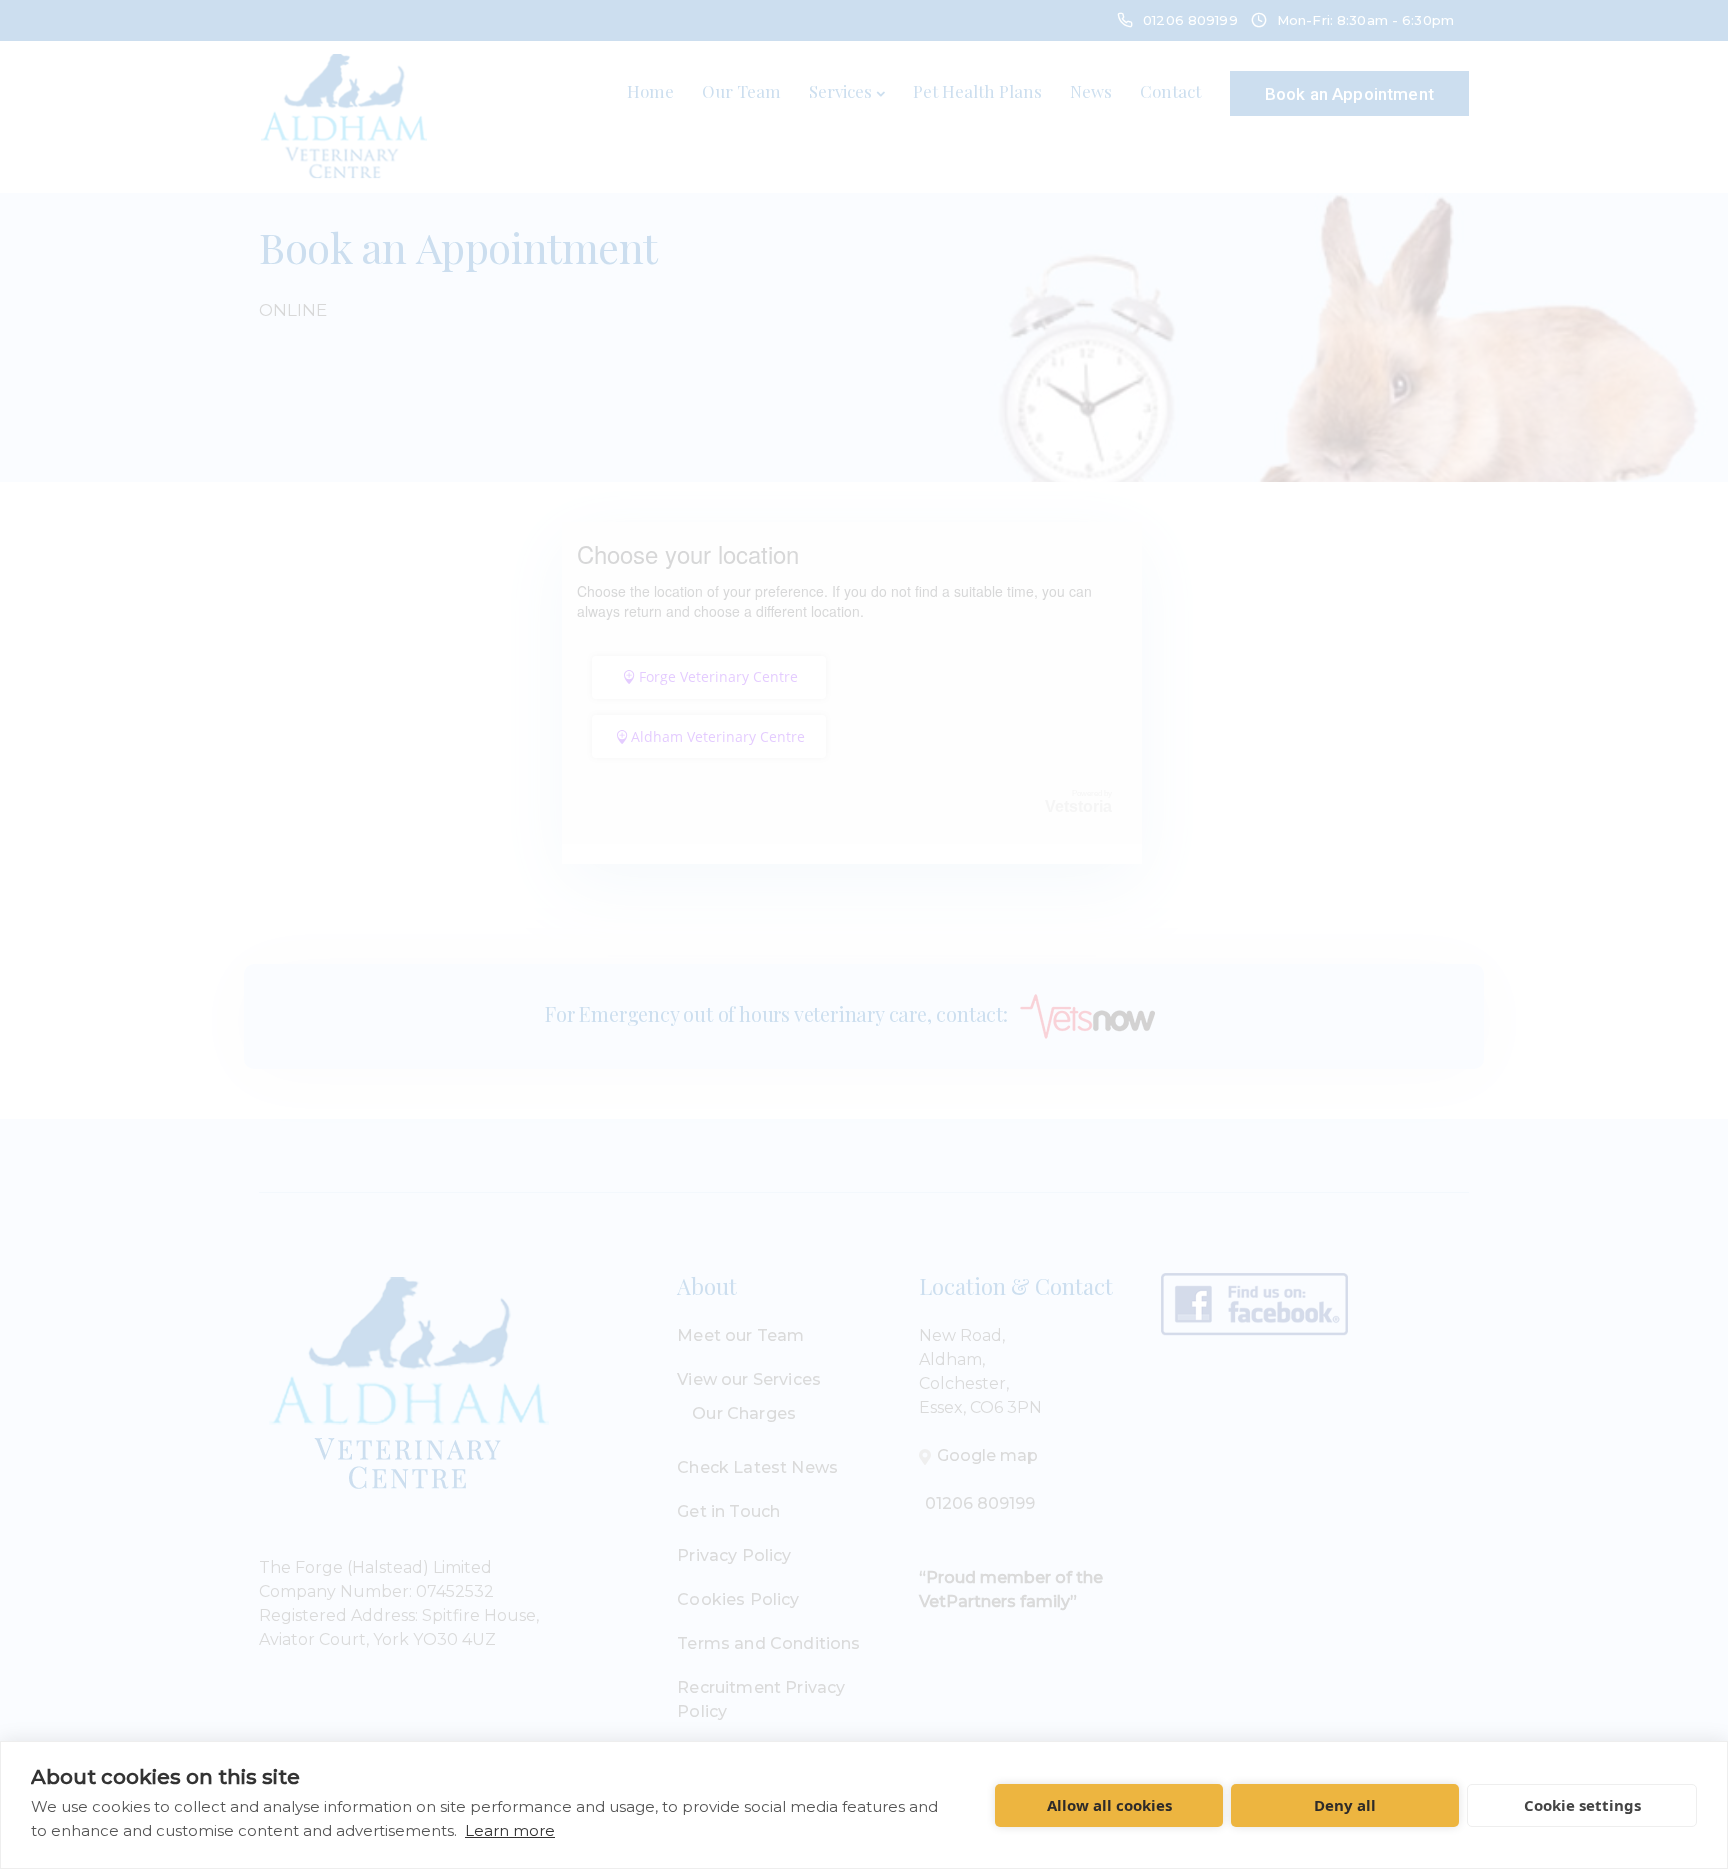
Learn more (510, 1830)
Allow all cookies (1109, 1805)
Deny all (1345, 1805)
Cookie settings (1582, 1805)
